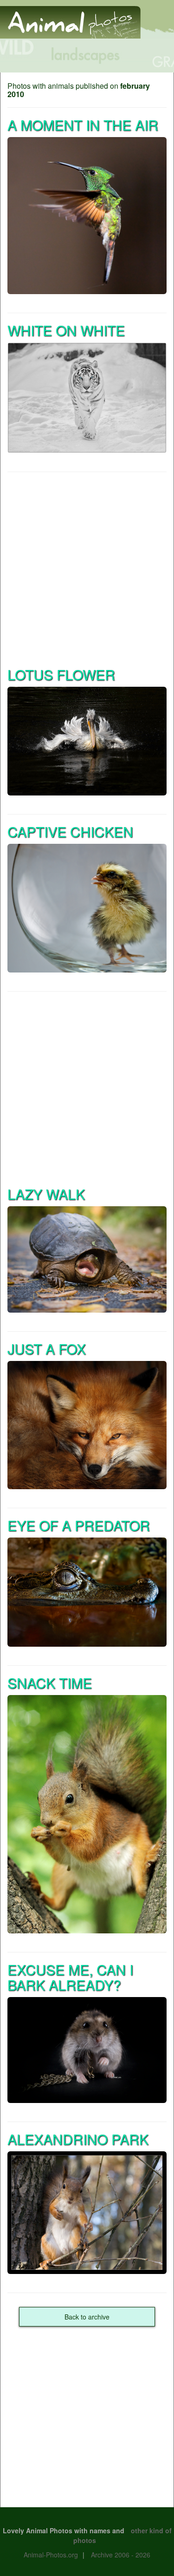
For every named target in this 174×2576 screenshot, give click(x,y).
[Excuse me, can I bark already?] (87, 2050)
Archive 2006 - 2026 (121, 2555)
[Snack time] (87, 1814)
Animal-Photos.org (51, 2555)
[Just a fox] (87, 1425)
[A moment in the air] (87, 216)
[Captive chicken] (87, 908)
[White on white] (87, 398)
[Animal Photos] (70, 18)
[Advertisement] (87, 568)
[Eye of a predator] (87, 1592)
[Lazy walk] (87, 1259)
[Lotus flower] (87, 741)
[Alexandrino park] (87, 2213)
